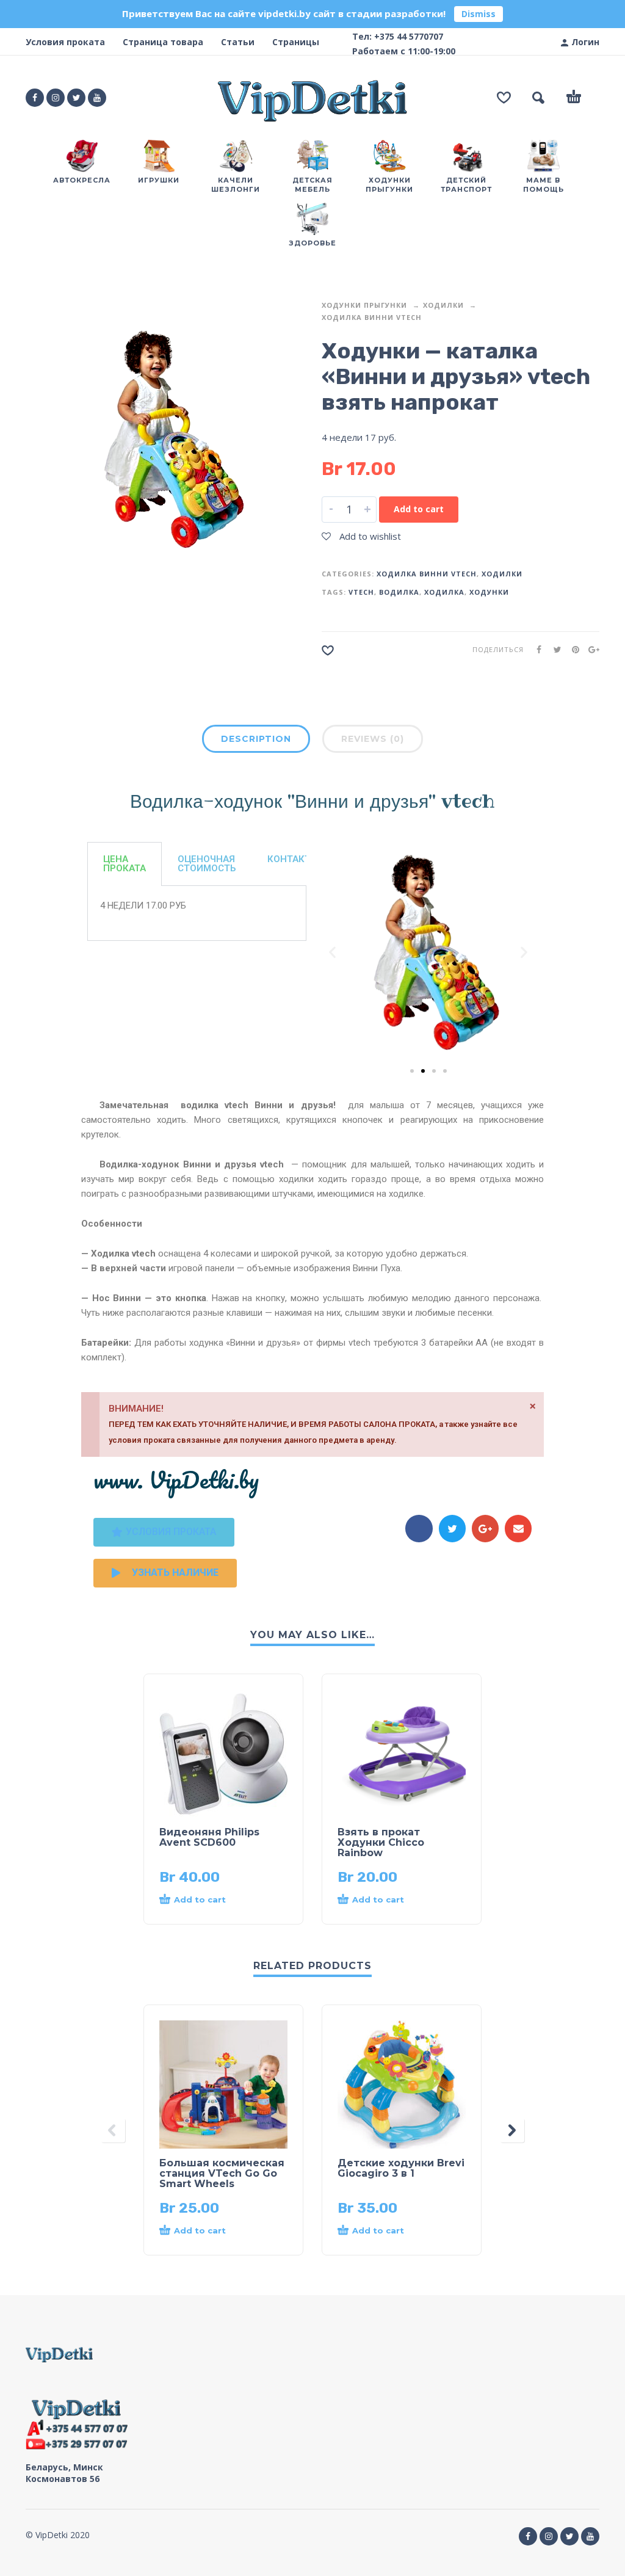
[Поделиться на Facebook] (535, 649)
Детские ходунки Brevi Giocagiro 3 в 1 (401, 2168)
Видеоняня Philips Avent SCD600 (209, 1837)
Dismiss (479, 14)
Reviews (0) (373, 739)
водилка (399, 592)
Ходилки (443, 305)
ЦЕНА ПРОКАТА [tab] (125, 864)
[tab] (256, 743)
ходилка (444, 592)
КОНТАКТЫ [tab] (293, 859)
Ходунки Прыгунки (364, 305)
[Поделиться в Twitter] (554, 649)
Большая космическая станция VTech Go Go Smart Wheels (222, 2173)
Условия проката (65, 42)
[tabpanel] (197, 913)
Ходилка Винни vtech (372, 317)
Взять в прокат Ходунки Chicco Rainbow (381, 1842)
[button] (332, 952)
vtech (361, 592)
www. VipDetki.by (176, 1479)
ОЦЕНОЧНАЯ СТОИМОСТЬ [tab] (207, 864)
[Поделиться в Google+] (590, 649)
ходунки (489, 592)
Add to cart (419, 509)
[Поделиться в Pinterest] (572, 649)
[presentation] (113, 2130)
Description (256, 739)
